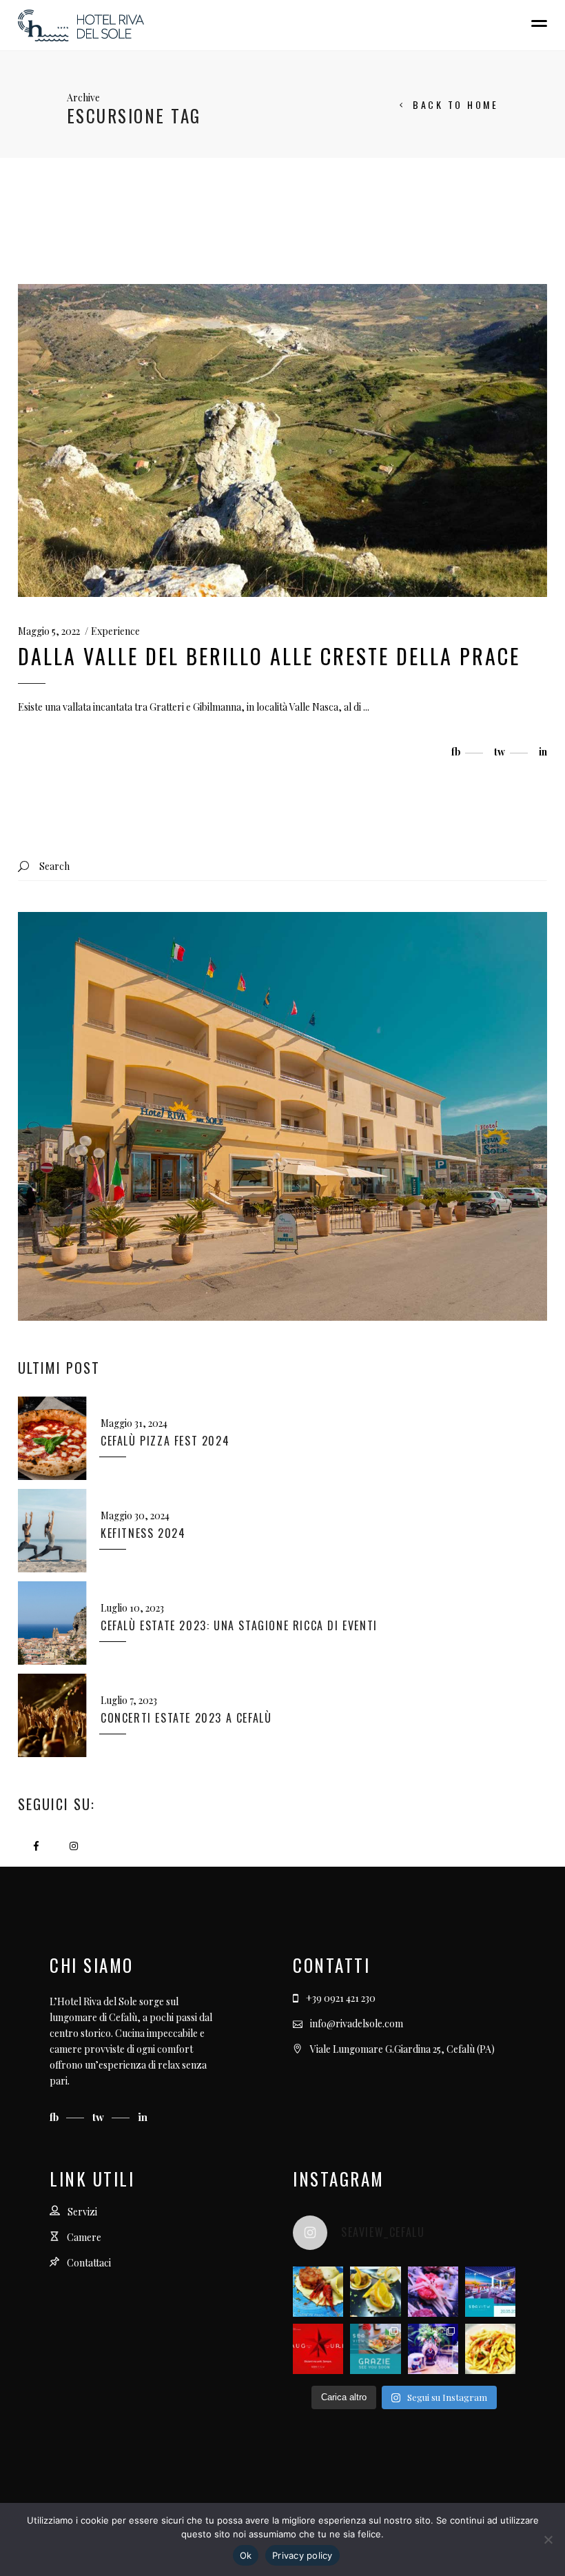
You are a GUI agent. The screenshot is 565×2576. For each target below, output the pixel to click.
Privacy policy (302, 2555)
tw (100, 2117)
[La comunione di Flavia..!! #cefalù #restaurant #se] (433, 2349)
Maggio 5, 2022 (49, 631)
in (143, 2117)
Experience (115, 631)
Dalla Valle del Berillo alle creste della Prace (269, 656)
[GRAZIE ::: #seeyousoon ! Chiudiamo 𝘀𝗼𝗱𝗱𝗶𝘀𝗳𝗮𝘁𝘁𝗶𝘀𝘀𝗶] (375, 2349)
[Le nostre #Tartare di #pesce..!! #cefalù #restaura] (433, 2292)
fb (55, 2117)
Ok (246, 2555)
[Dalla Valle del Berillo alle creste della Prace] (282, 440)
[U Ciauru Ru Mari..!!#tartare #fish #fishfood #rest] (318, 2292)
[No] (548, 2539)
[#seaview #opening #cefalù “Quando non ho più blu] (490, 2292)
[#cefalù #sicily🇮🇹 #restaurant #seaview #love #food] (490, 2349)
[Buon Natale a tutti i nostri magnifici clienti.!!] (318, 2349)
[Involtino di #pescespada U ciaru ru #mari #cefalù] (375, 2292)
